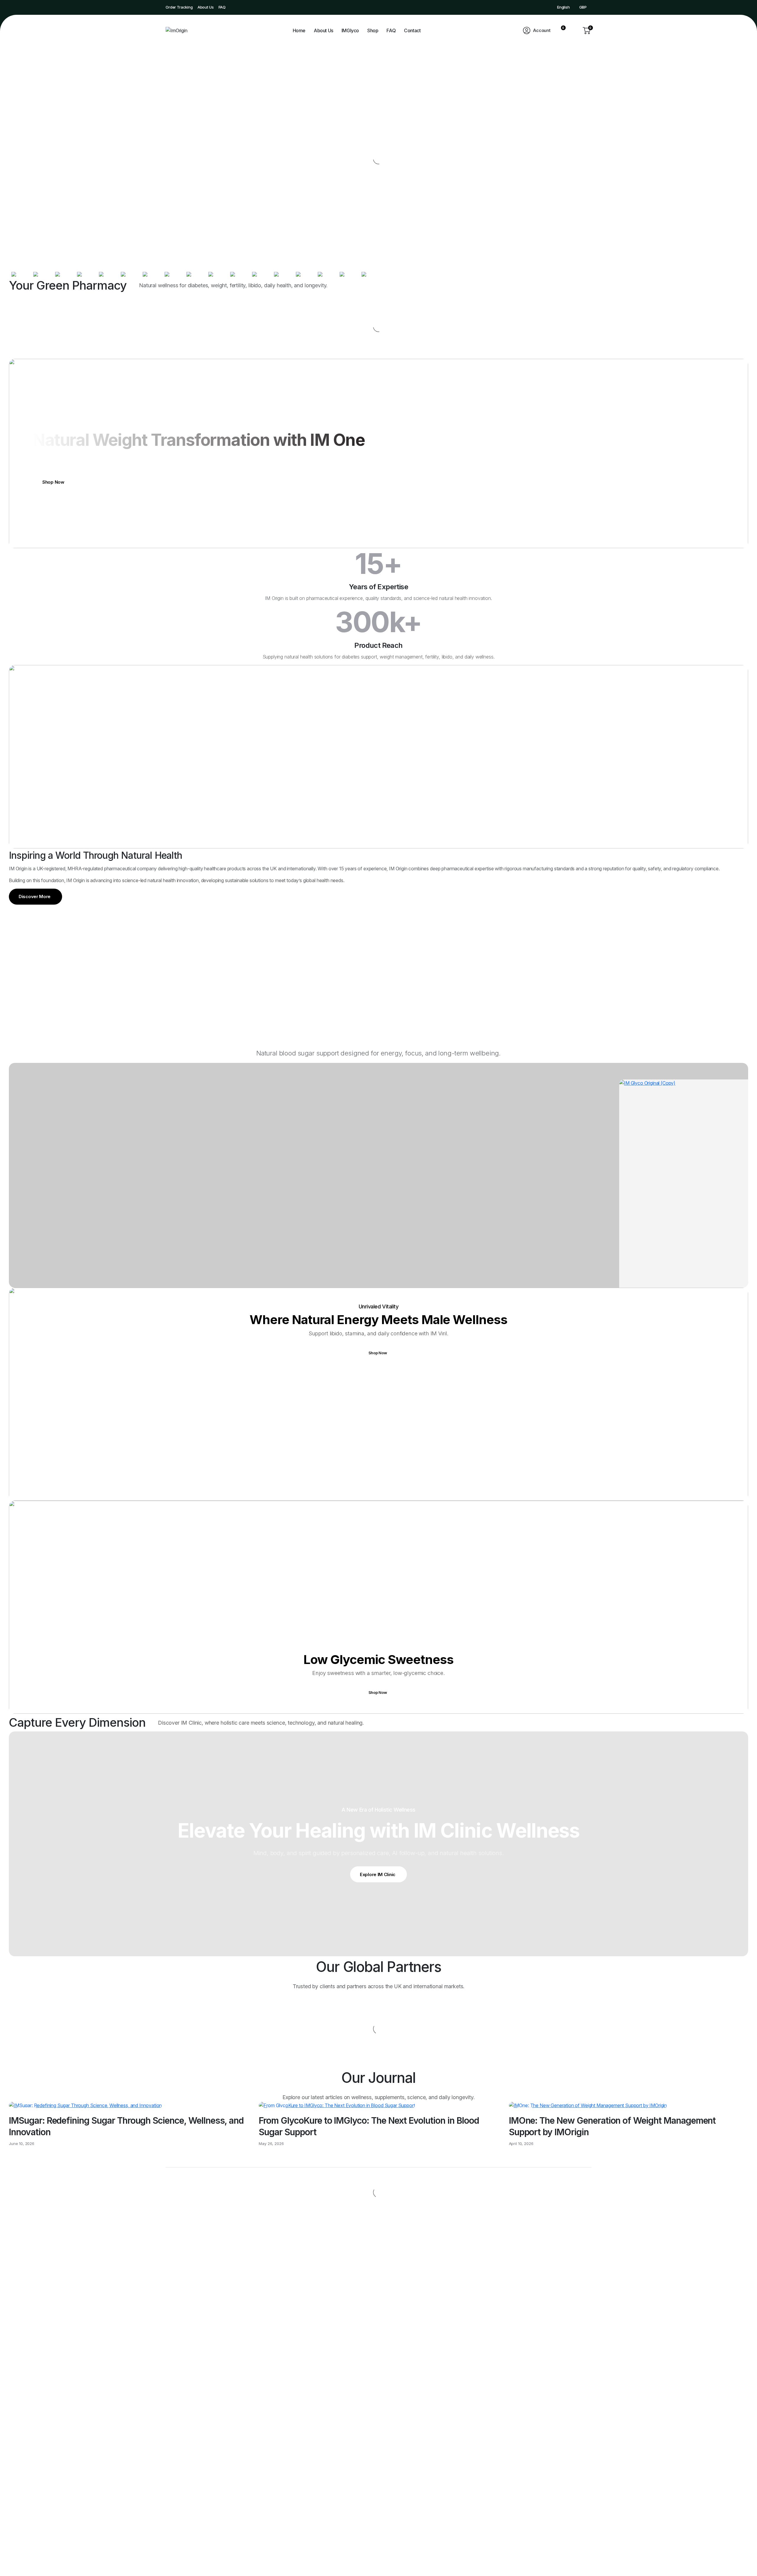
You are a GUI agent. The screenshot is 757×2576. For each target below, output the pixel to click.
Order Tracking (179, 7)
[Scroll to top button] (744, 2563)
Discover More (35, 896)
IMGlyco (350, 30)
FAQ (222, 7)
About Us (206, 7)
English (563, 7)
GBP (583, 7)
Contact (412, 30)
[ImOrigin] (183, 30)
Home (299, 30)
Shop (373, 30)
